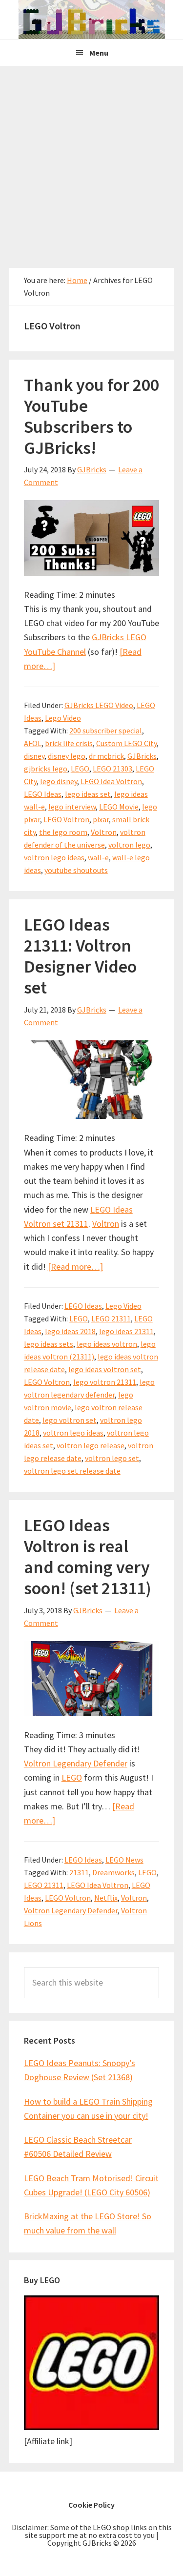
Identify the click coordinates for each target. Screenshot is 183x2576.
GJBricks (142, 756)
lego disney (59, 781)
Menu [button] (99, 53)
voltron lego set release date (72, 1471)
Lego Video (63, 718)
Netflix (106, 1898)
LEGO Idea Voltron (111, 781)
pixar (101, 819)
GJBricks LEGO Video (99, 705)
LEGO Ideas (43, 794)
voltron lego (129, 845)
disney (34, 756)
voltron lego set (112, 1458)
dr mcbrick (106, 756)
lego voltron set (70, 1420)
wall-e (98, 857)
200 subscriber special (106, 730)
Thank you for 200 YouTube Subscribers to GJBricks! (91, 416)
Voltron (104, 832)
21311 (79, 1872)
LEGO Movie (119, 807)
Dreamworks (113, 1872)
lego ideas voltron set (105, 1369)
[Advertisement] (91, 162)
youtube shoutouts (76, 870)
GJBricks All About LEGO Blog (91, 20)
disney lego (67, 756)
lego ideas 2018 (70, 1331)
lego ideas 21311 (126, 1331)
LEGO (80, 769)
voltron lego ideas (54, 857)
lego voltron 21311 (105, 1382)
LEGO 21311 (111, 1318)
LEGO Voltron (66, 819)
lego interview (72, 807)
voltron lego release (91, 1445)
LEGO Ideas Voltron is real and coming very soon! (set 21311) (88, 1557)
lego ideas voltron (107, 1344)
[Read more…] (75, 1267)
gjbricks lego (46, 769)
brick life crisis (69, 743)
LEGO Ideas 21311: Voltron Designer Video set (80, 956)
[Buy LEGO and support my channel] (92, 2427)
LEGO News (124, 1860)
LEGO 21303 (112, 769)
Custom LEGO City (126, 743)
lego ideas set (88, 794)
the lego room (63, 832)
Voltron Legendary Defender (76, 1763)
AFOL (33, 743)
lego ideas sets (49, 1344)
